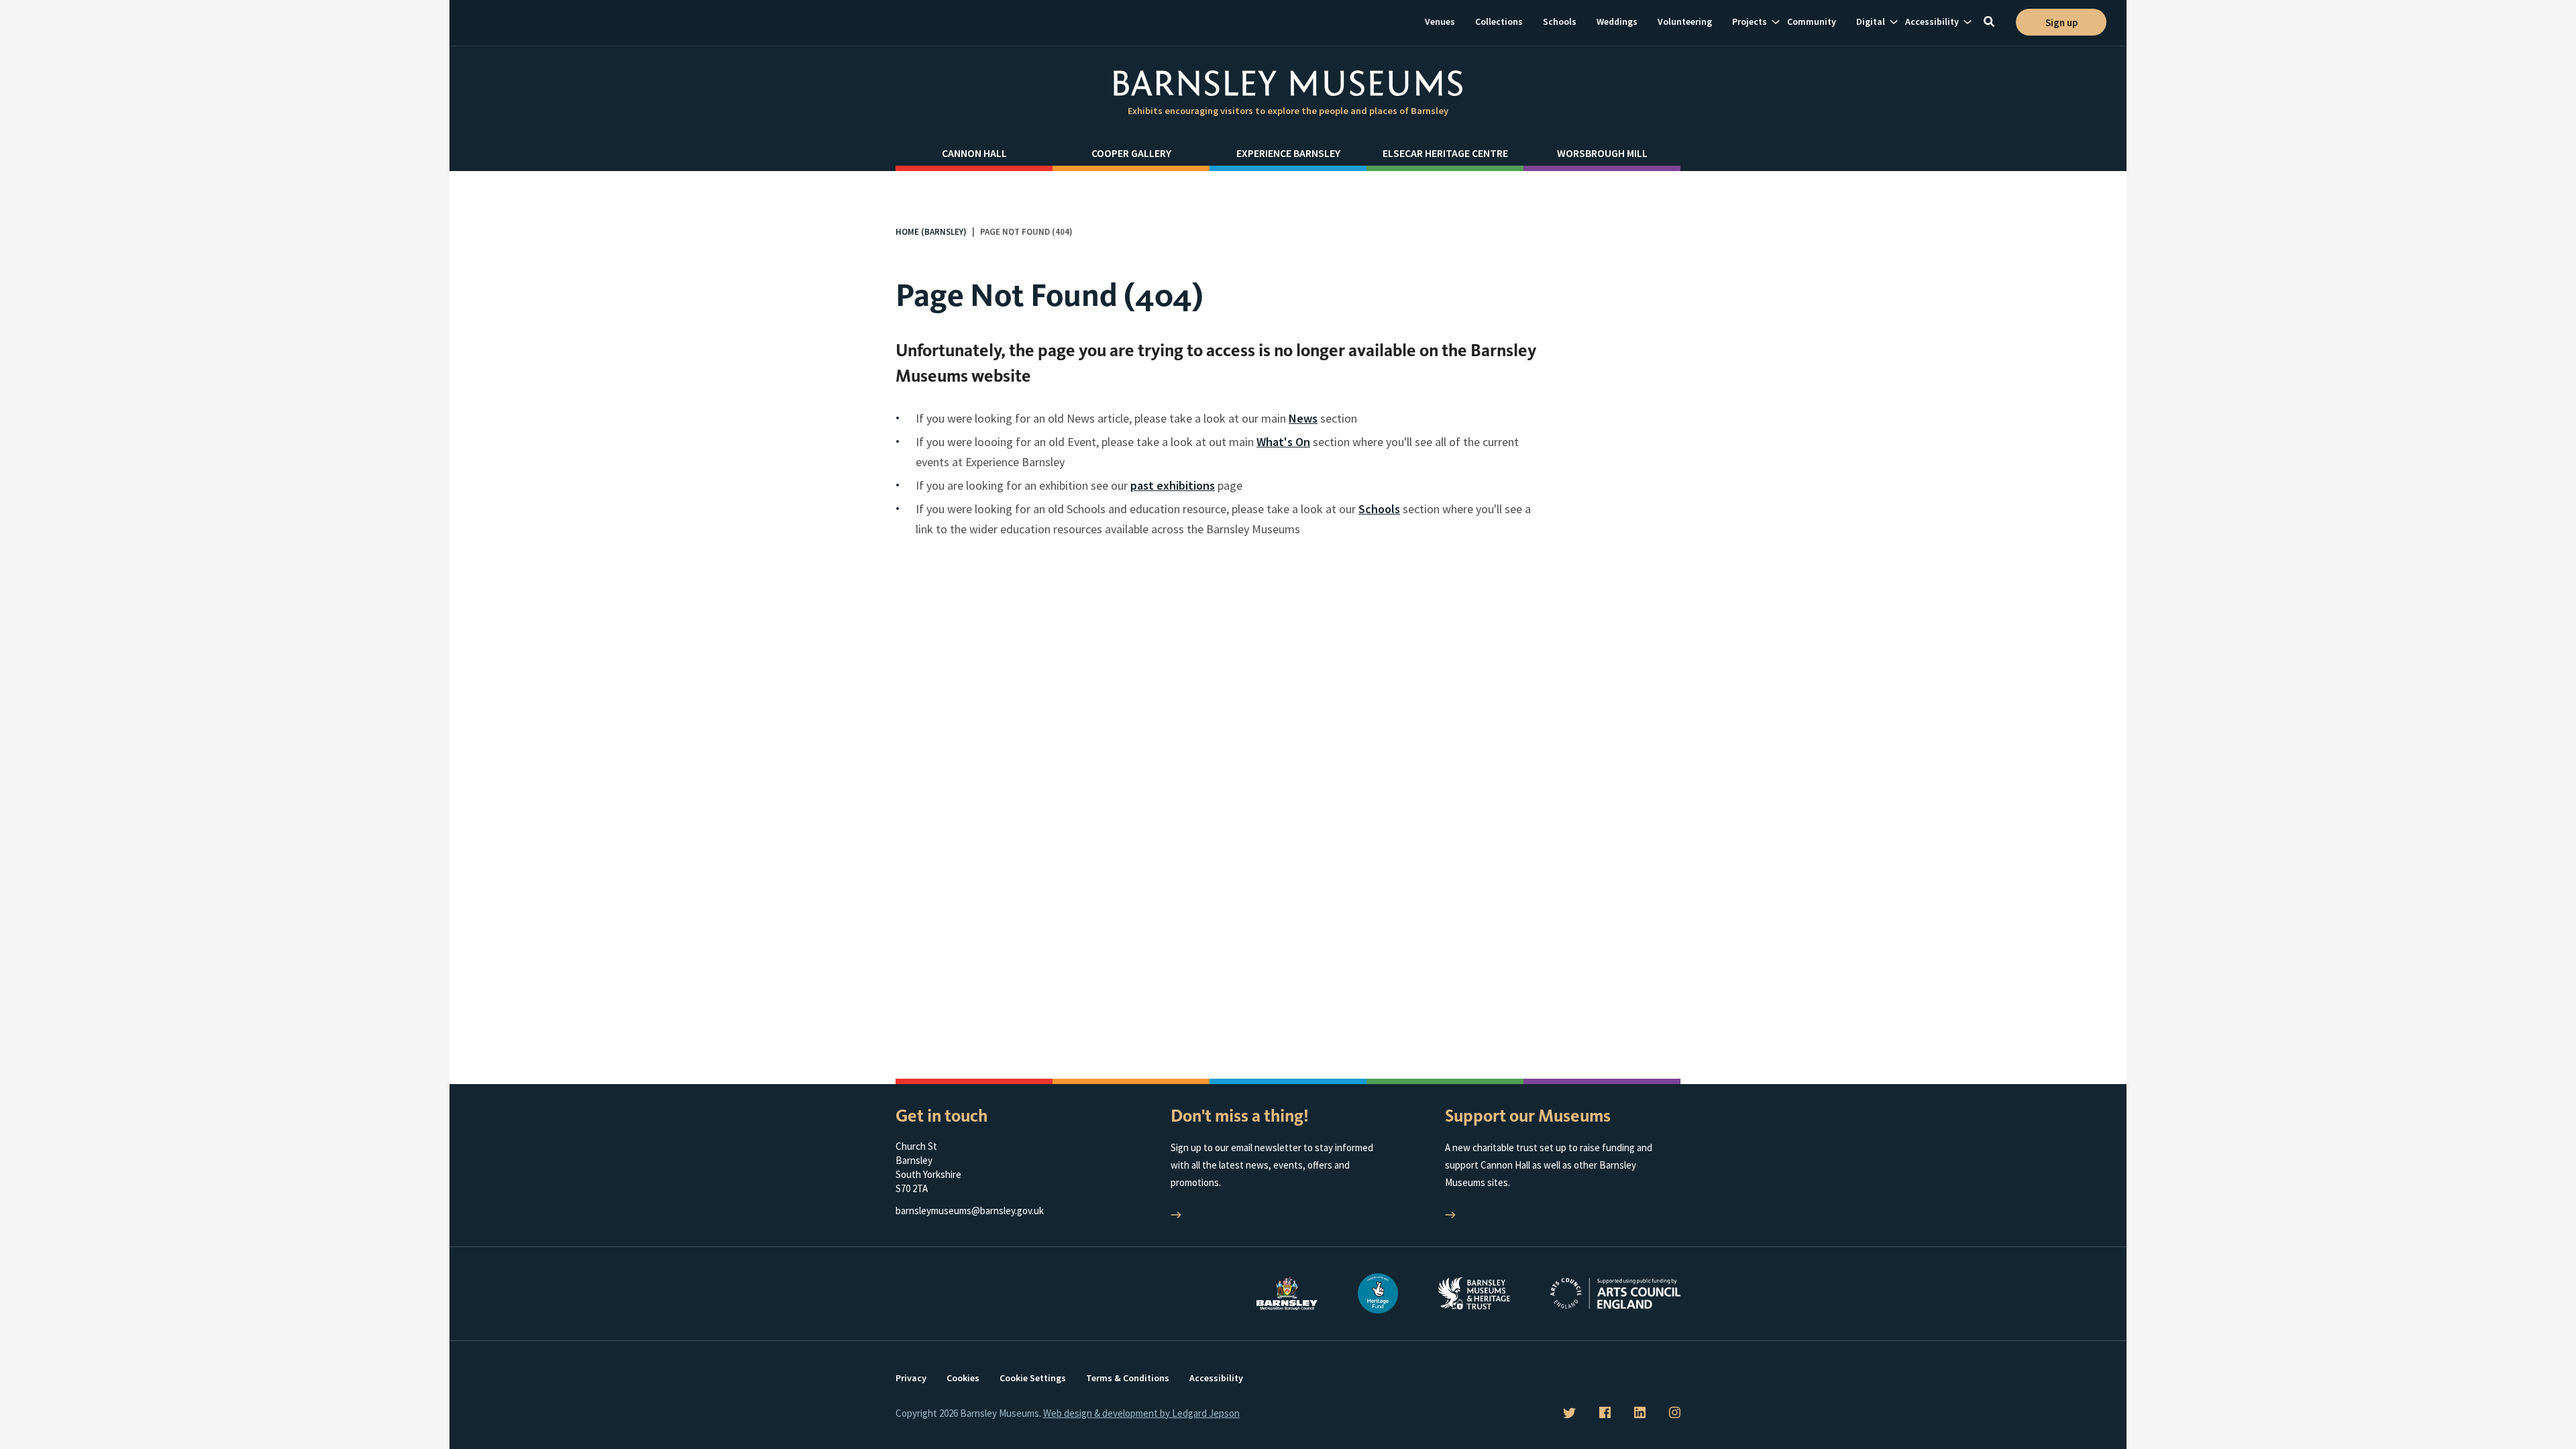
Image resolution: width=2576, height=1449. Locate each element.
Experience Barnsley (1288, 153)
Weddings (1617, 21)
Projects (1750, 21)
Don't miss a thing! (1240, 1116)
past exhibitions (1173, 485)
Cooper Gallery (1131, 153)
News (1303, 418)
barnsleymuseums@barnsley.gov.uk (970, 1211)
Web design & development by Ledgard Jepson (1141, 1413)
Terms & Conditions (1128, 1378)
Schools (1560, 21)
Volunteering (1685, 21)
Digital (1871, 21)
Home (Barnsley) (931, 232)
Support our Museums (1528, 1116)
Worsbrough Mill (1602, 153)
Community (1812, 21)
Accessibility (1932, 21)
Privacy (911, 1378)
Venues (1440, 21)
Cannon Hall (974, 153)
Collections (1499, 21)
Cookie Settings (1033, 1378)
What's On (1283, 442)
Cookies (963, 1378)
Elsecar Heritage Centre (1445, 153)
